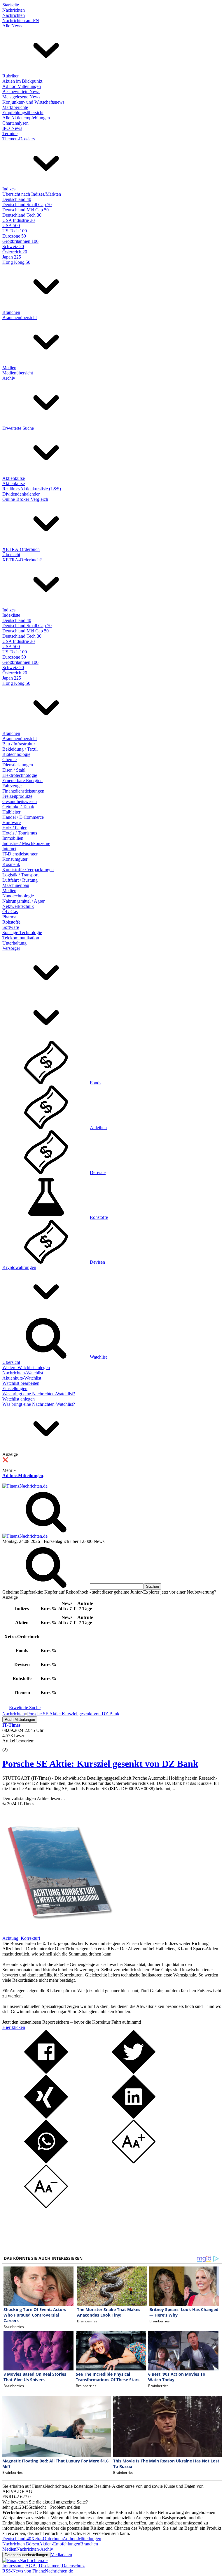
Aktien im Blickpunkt (22, 81)
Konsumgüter (15, 859)
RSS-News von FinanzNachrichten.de (38, 2571)
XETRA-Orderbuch (21, 549)
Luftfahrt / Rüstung (20, 880)
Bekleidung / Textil (20, 749)
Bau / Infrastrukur (19, 744)
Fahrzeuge (12, 786)
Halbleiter (11, 812)
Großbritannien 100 (20, 241)
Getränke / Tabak (18, 807)
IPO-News (12, 128)
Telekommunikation (21, 938)
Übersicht (11, 555)
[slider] (11, 1745)
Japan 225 (12, 257)
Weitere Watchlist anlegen (26, 1367)
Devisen (97, 1262)
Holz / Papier (14, 828)
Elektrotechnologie (20, 775)
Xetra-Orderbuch (47, 2539)
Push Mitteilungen (20, 1720)
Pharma (9, 917)
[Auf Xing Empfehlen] (46, 2117)
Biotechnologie (16, 754)
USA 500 (11, 226)
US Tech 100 (15, 231)
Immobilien (13, 838)
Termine (10, 134)
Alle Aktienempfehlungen (26, 118)
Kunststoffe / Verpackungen (28, 870)
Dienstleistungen (18, 765)
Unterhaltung (14, 943)
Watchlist (98, 1357)
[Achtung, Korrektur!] (58, 1933)
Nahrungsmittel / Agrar (23, 901)
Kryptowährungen (19, 1267)
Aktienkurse (14, 478)
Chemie (9, 760)
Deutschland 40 (17, 199)
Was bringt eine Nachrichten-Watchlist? (39, 1394)
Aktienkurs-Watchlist (22, 1378)
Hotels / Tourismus (20, 833)
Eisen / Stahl (14, 770)
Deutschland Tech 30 (22, 215)
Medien (9, 368)
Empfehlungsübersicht (23, 113)
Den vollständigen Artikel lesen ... (34, 1798)
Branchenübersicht (20, 318)
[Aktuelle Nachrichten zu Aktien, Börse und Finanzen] (25, 1486)
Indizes (9, 189)
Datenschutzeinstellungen (26, 2555)
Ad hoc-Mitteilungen (22, 86)
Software (11, 927)
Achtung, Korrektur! (21, 1938)
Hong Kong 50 (16, 262)
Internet (9, 849)
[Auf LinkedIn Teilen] (134, 2117)
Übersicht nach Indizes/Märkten (32, 194)
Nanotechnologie (18, 896)
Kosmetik (11, 864)
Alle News (12, 26)
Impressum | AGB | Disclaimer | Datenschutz (43, 2566)
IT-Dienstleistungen (20, 854)
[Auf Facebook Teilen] (46, 2072)
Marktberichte (15, 107)
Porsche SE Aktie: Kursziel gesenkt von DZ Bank (100, 1764)
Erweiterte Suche (18, 428)
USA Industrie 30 (19, 220)
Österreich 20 (15, 252)
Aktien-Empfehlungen (60, 2544)
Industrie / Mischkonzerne (26, 843)
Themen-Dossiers (19, 139)
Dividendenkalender (21, 494)
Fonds (96, 1083)
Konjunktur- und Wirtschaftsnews (33, 102)
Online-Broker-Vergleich (25, 499)
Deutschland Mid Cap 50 (26, 210)
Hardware (12, 822)
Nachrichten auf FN (21, 21)
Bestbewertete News (21, 92)
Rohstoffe (11, 922)
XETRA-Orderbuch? (22, 560)
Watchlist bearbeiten (21, 1383)
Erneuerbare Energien (22, 780)
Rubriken (11, 76)
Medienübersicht (18, 373)
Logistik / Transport (20, 875)
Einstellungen (15, 1388)
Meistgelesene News (21, 97)
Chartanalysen (15, 123)
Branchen (11, 312)
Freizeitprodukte (17, 796)
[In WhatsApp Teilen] (46, 2162)
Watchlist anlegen (19, 1399)
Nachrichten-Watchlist (23, 1373)
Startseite (11, 5)
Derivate (98, 1172)
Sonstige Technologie (22, 932)
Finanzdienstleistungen (23, 791)
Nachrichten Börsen (21, 2544)
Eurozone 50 (14, 236)
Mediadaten (61, 2555)
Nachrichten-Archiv (35, 2549)
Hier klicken (14, 2027)
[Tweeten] (134, 2072)
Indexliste (11, 615)
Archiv (9, 378)
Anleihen (98, 1128)
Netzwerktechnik (18, 906)
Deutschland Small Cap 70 (27, 205)
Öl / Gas (10, 912)
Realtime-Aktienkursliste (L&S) (32, 489)
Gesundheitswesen (20, 801)
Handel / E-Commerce (23, 817)
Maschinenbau (16, 885)
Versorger (11, 948)
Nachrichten (14, 10)
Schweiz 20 (13, 246)
